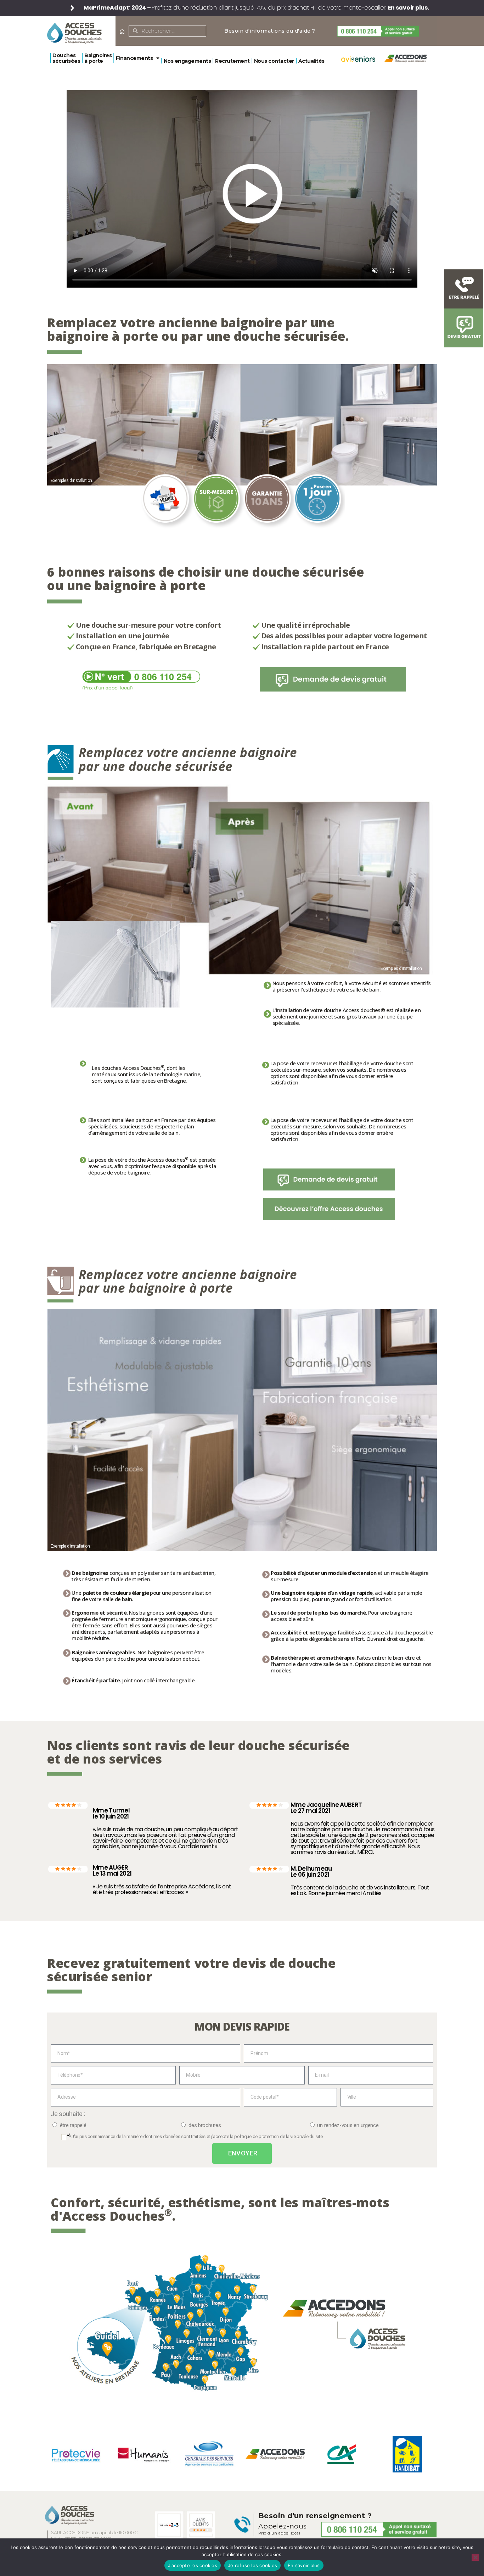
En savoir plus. (409, 8)
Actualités (311, 61)
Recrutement (232, 61)
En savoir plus (304, 2565)
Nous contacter (274, 61)
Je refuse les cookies (252, 2565)
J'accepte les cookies (193, 2565)
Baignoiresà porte (98, 58)
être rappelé (73, 2125)
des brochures (205, 2125)
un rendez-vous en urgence (348, 2125)
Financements (134, 58)
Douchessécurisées (66, 58)
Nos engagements (187, 61)
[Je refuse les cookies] (475, 2557)
